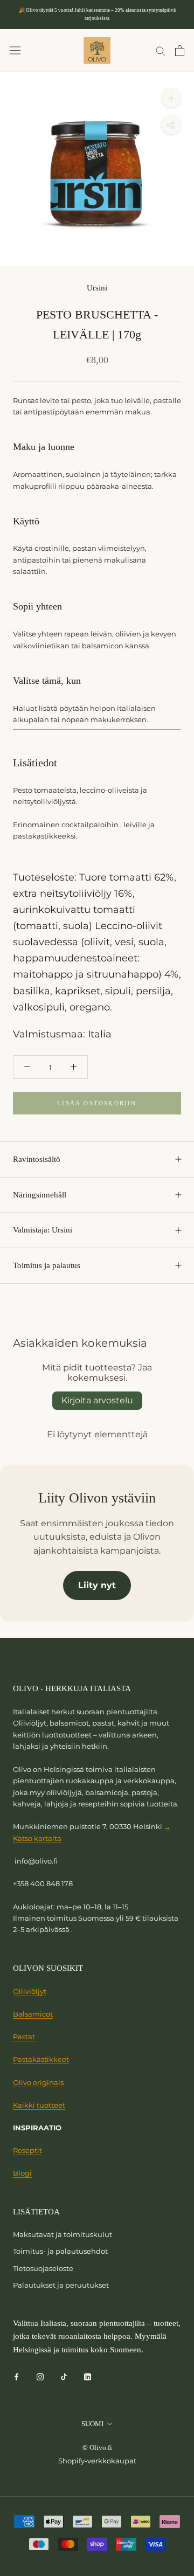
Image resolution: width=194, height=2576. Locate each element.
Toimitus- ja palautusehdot (60, 2251)
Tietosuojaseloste (43, 2268)
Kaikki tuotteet (39, 2105)
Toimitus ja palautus (47, 1265)
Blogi (22, 2173)
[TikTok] (64, 2376)
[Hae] (161, 50)
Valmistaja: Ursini (43, 1230)
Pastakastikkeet (41, 2059)
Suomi (92, 2424)
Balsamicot (33, 2014)
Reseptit (27, 2150)
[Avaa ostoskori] (180, 51)
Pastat (24, 2037)
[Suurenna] (171, 98)
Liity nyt (97, 1585)
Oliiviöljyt (30, 1991)
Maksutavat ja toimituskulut (63, 2234)
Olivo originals (38, 2082)
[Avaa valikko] (15, 50)
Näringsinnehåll (40, 1195)
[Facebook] (16, 2376)
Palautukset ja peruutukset (61, 2285)
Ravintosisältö (37, 1159)
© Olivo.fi (97, 2447)
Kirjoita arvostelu (97, 1400)
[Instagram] (40, 2376)
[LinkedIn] (88, 2376)
